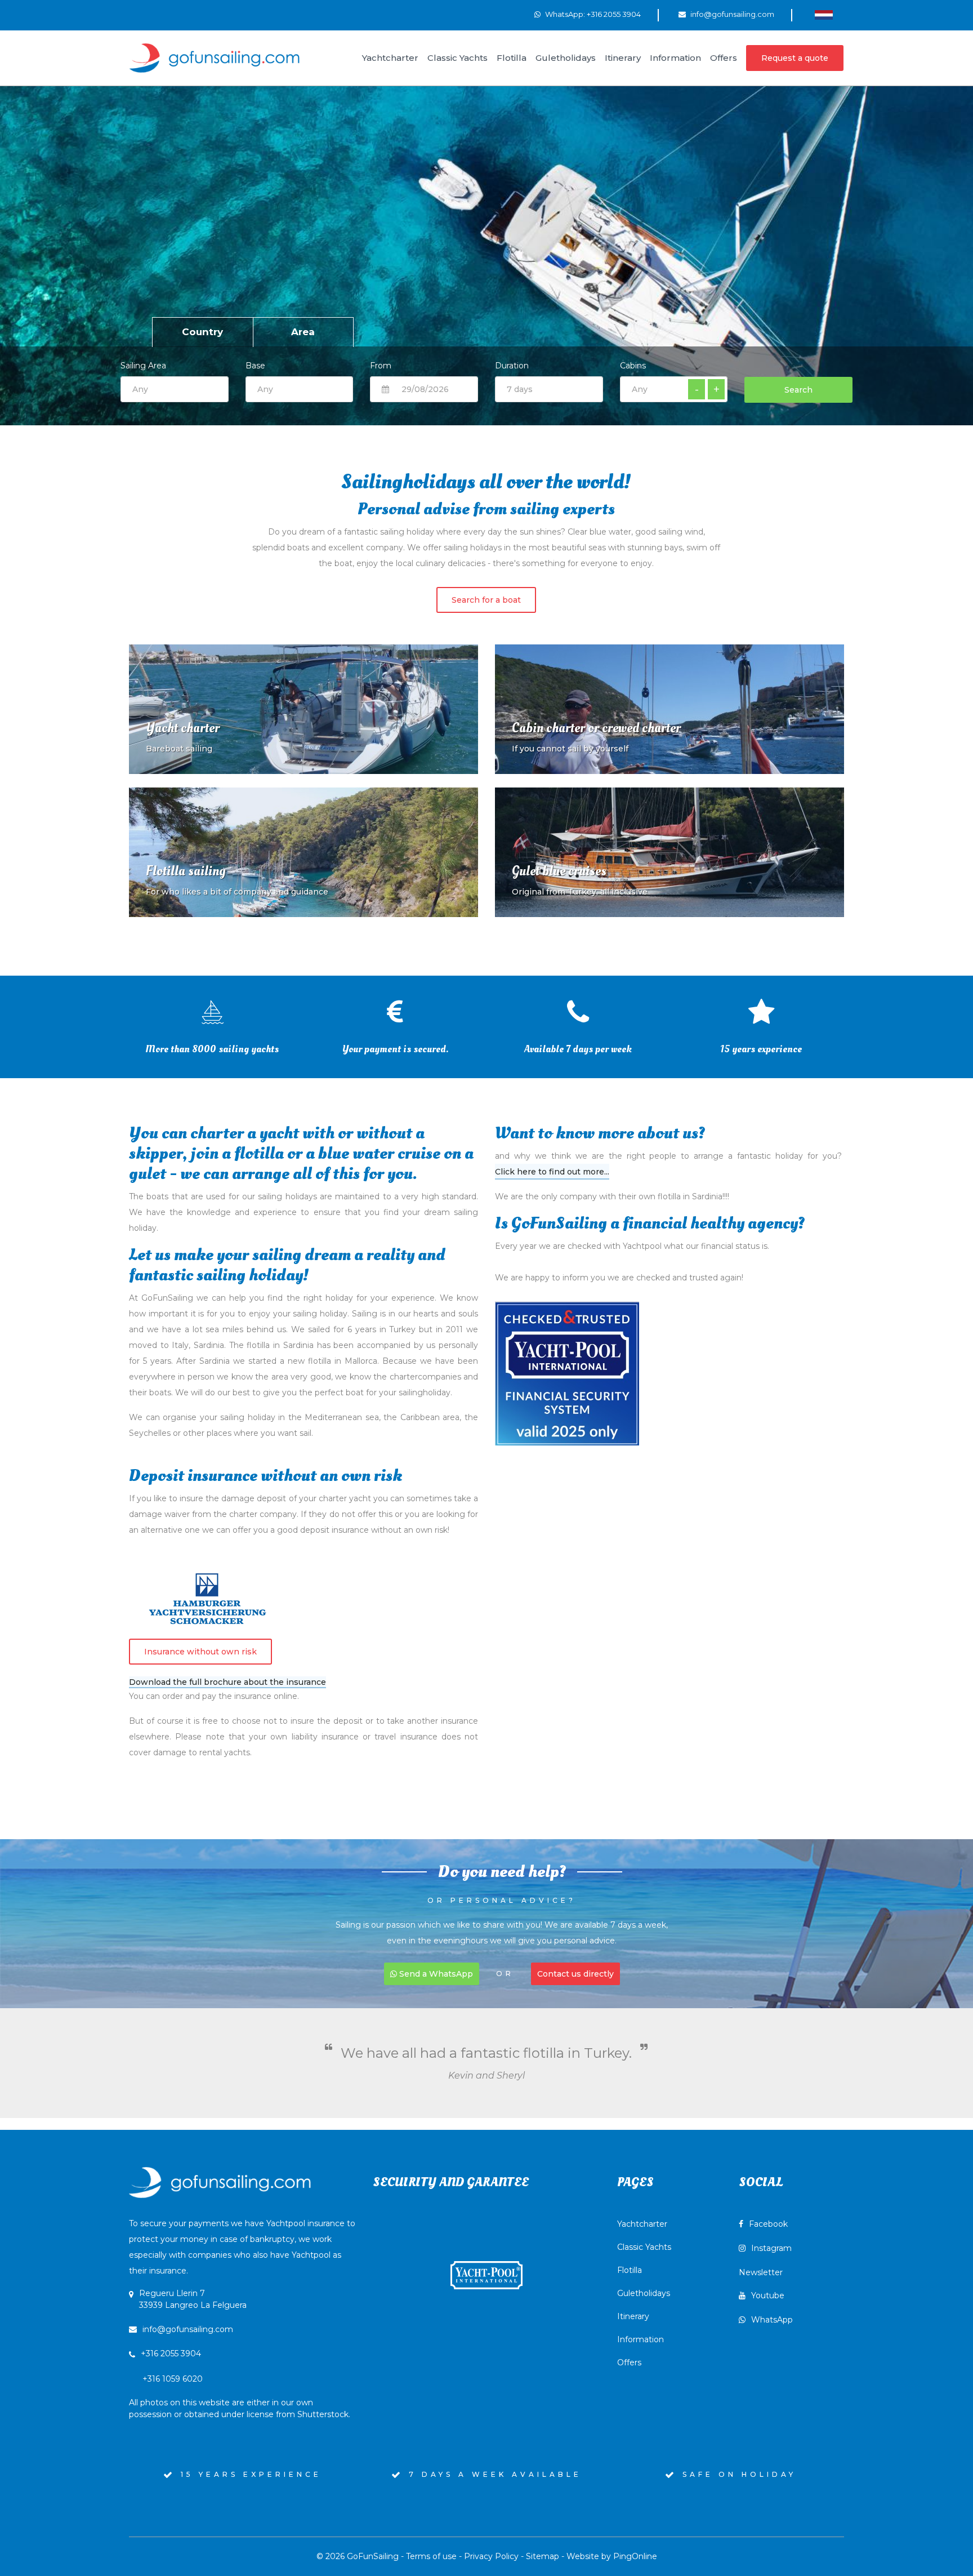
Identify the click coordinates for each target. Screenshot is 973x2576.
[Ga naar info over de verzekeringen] (208, 1599)
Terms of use (431, 2556)
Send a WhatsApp (435, 1974)
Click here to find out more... (552, 1172)
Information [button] (675, 58)
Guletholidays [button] (566, 58)
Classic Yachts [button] (458, 58)
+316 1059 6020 (240, 2397)
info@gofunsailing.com (732, 14)
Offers (629, 2363)
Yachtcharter (642, 2224)
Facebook (768, 2224)
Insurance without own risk (200, 1652)
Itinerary (633, 2316)
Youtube (768, 2295)
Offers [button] (724, 58)
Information (641, 2339)
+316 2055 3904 (171, 2353)
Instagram (771, 2248)
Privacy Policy (491, 2556)
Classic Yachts (644, 2247)
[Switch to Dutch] (824, 15)
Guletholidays (644, 2293)
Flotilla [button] (512, 58)
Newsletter (761, 2272)
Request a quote (795, 58)
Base (255, 366)
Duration (512, 366)
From (381, 366)
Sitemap (543, 2556)
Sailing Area (143, 366)
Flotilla (630, 2270)
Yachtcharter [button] (390, 58)
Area (303, 332)
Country (202, 332)
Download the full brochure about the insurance (227, 1682)
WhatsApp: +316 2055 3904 (593, 14)
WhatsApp (772, 2320)
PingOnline (635, 2556)
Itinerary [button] (623, 58)
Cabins (633, 366)
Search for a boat (486, 600)
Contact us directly (575, 1974)
